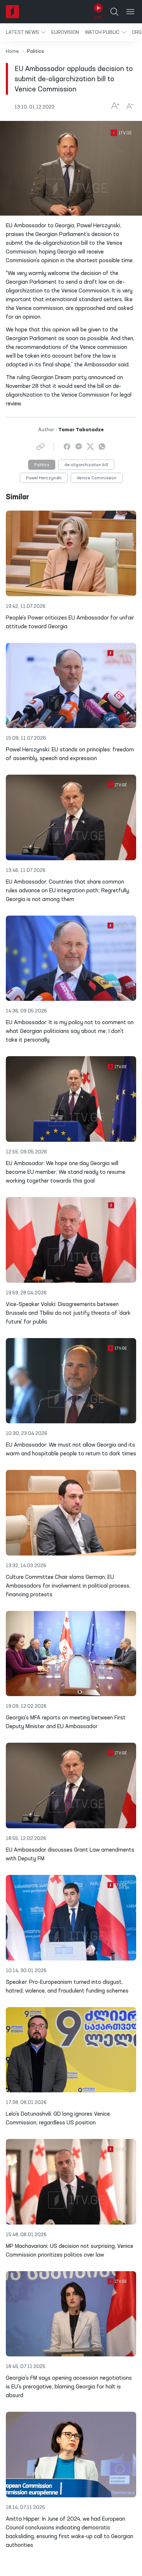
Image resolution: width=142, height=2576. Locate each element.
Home (12, 51)
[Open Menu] (130, 12)
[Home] (12, 12)
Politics (42, 465)
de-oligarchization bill (86, 465)
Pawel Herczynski (44, 478)
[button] (26, 32)
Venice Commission (97, 478)
